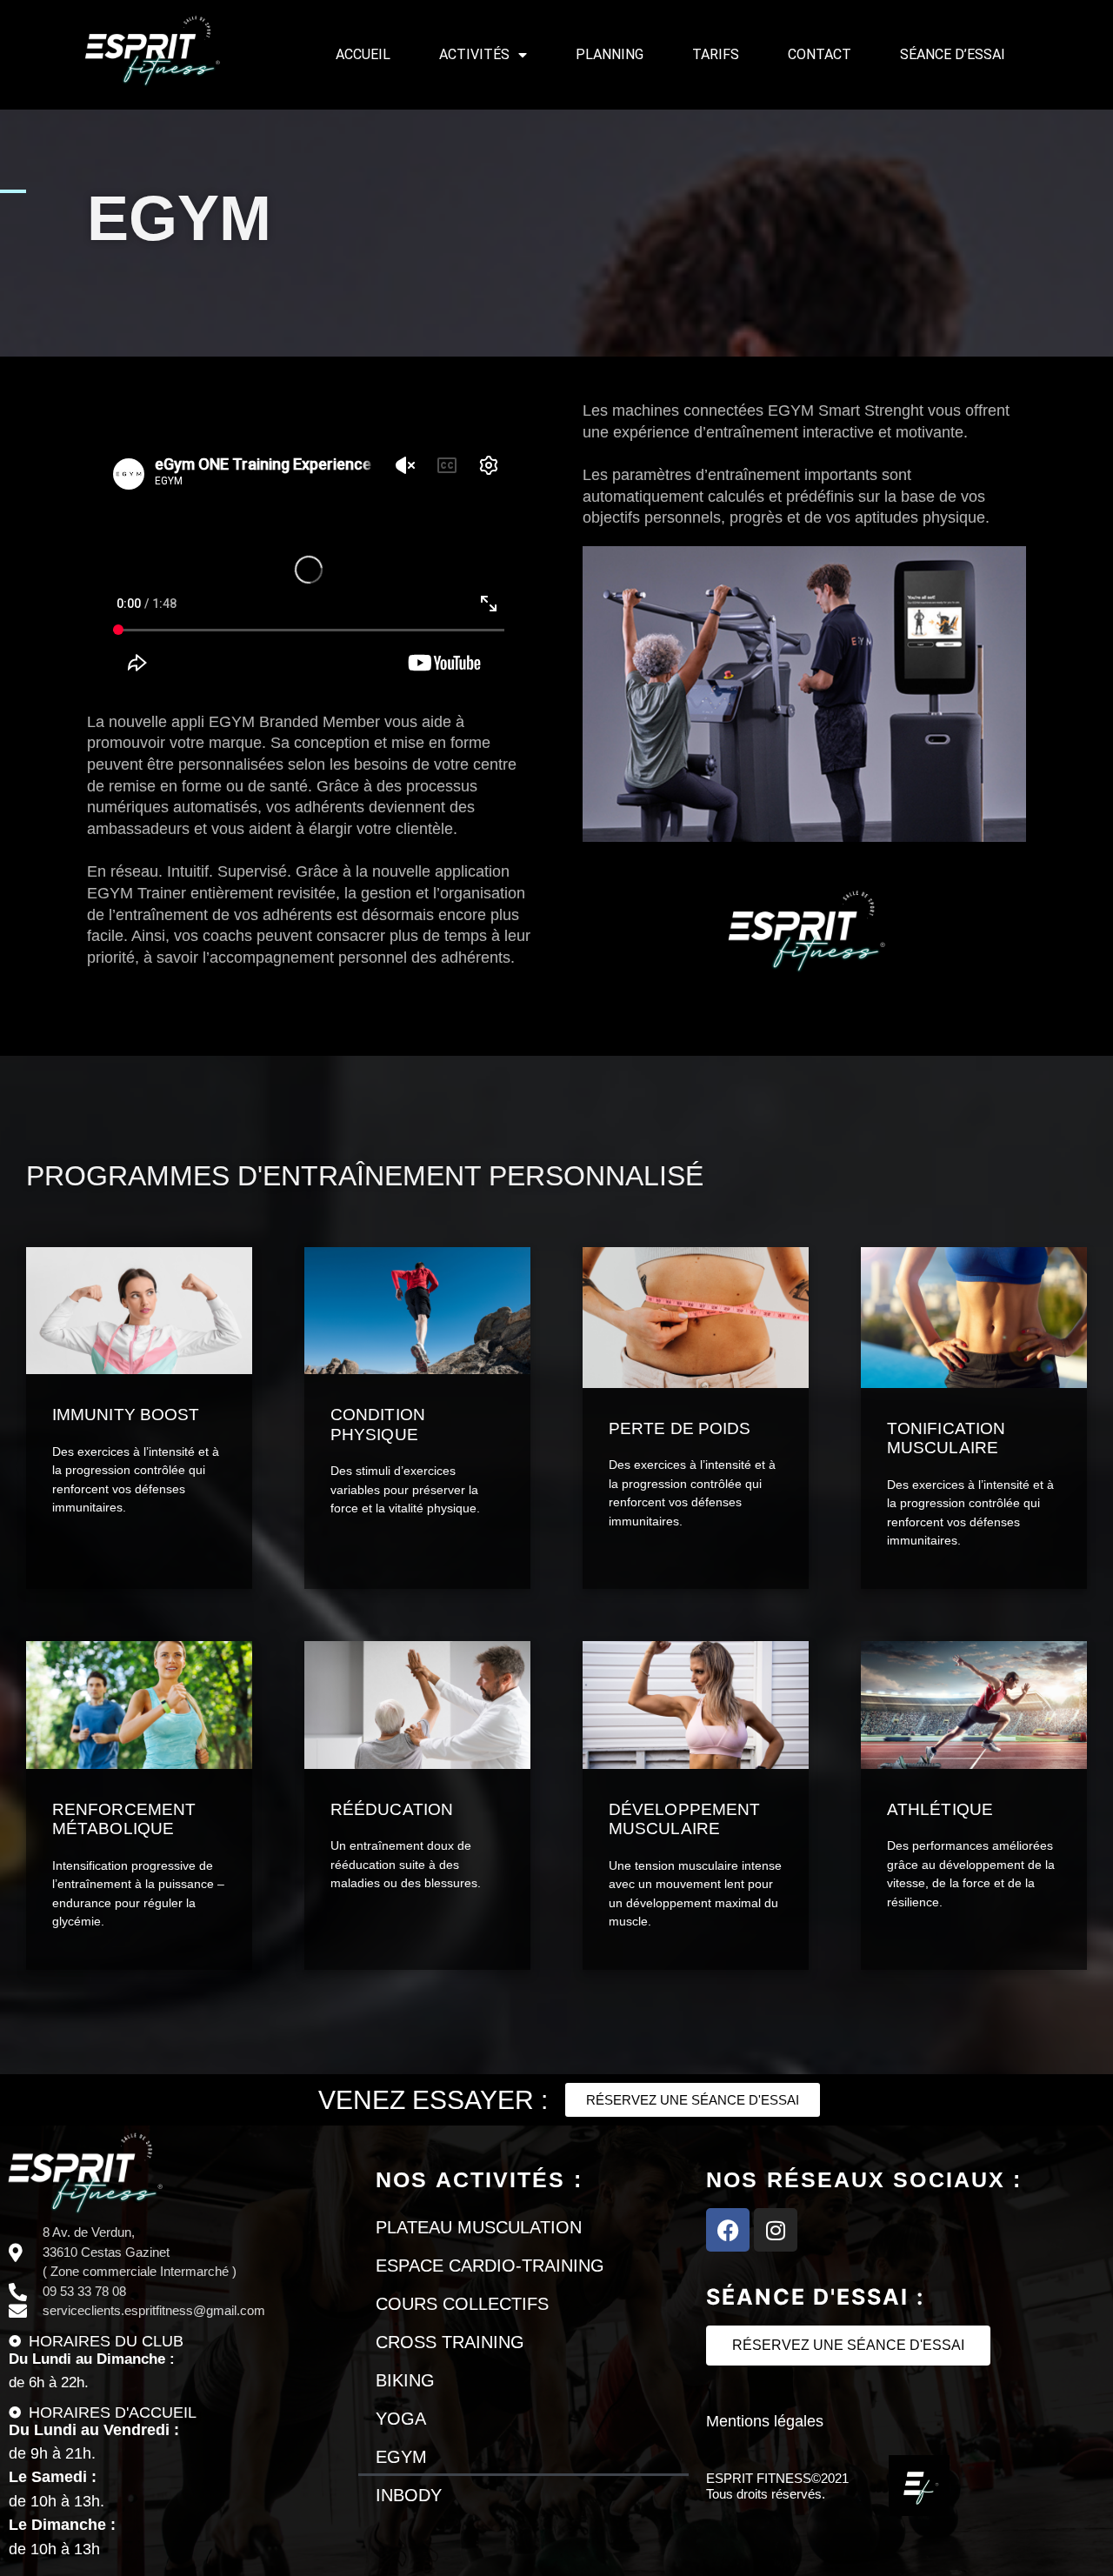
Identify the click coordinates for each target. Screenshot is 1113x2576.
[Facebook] (728, 2230)
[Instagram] (776, 2230)
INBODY (409, 2495)
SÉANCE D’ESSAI (953, 54)
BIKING (405, 2380)
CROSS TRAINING (450, 2342)
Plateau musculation (479, 2227)
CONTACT (820, 54)
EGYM (401, 2457)
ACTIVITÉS (474, 54)
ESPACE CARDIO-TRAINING (490, 2266)
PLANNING (610, 54)
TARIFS (716, 54)
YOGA (401, 2419)
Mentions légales (765, 2421)
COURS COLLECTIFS (462, 2304)
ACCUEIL (363, 54)
